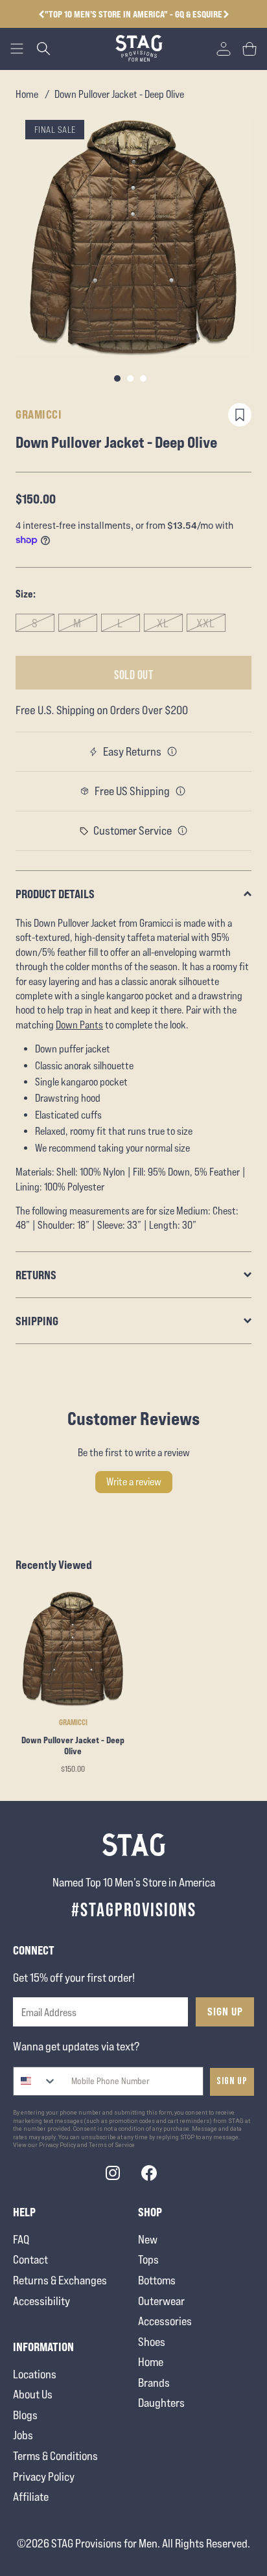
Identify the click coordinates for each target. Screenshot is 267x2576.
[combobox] (35, 2081)
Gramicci (39, 414)
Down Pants (79, 1025)
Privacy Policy (44, 2477)
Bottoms (157, 2280)
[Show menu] (17, 49)
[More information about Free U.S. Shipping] (181, 791)
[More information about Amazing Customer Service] (183, 831)
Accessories (165, 2321)
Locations (35, 2374)
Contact (30, 2259)
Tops (148, 2259)
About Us (33, 2394)
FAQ (21, 2239)
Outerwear (161, 2301)
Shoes (152, 2342)
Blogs (25, 2415)
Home (27, 94)
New (148, 2239)
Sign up (232, 2081)
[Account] (224, 49)
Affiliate (31, 2497)
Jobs (23, 2435)
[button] (226, 14)
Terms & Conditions (55, 2456)
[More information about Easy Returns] (172, 752)
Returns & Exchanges (60, 2280)
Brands (154, 2383)
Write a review (134, 1482)
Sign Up (225, 2012)
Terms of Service (112, 2145)
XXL (206, 623)
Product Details (55, 894)
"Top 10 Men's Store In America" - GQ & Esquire (133, 14)
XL (163, 623)
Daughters (161, 2403)
